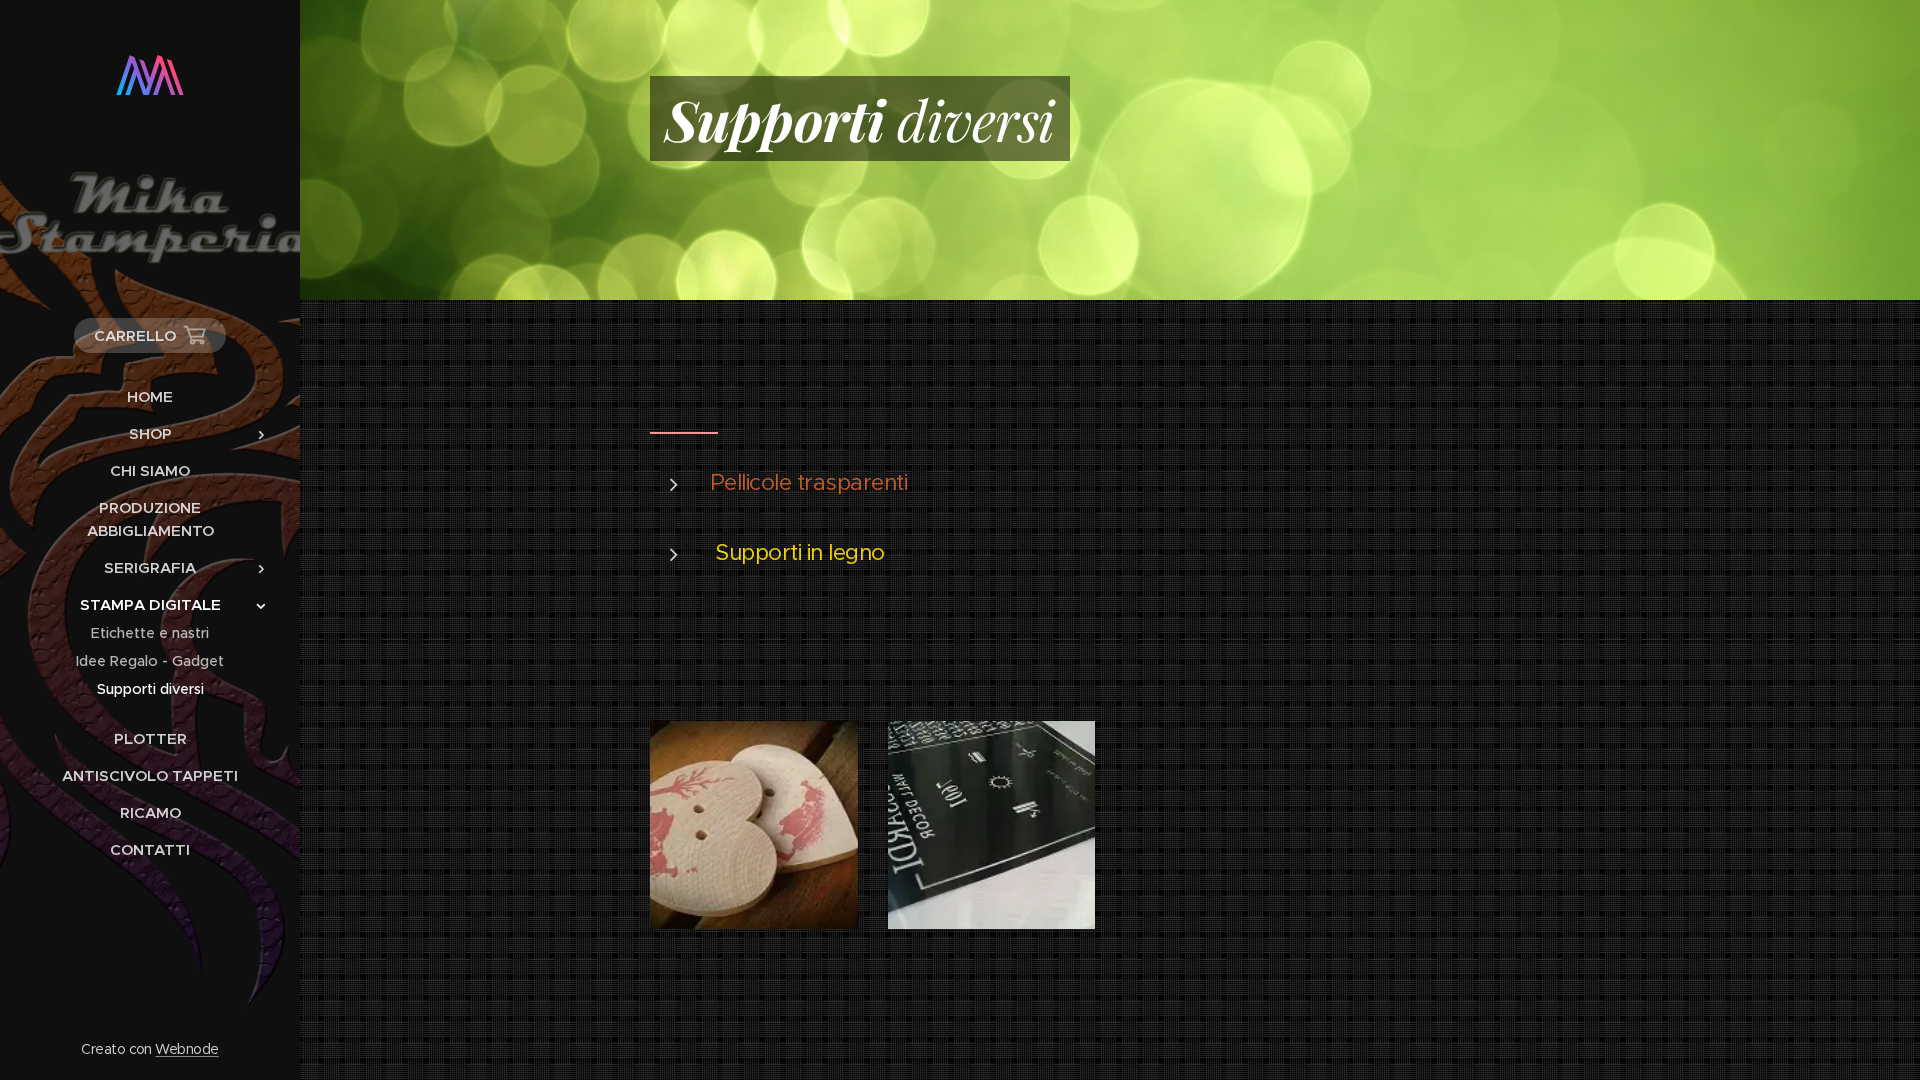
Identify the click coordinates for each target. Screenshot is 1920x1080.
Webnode (186, 1049)
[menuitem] (150, 396)
